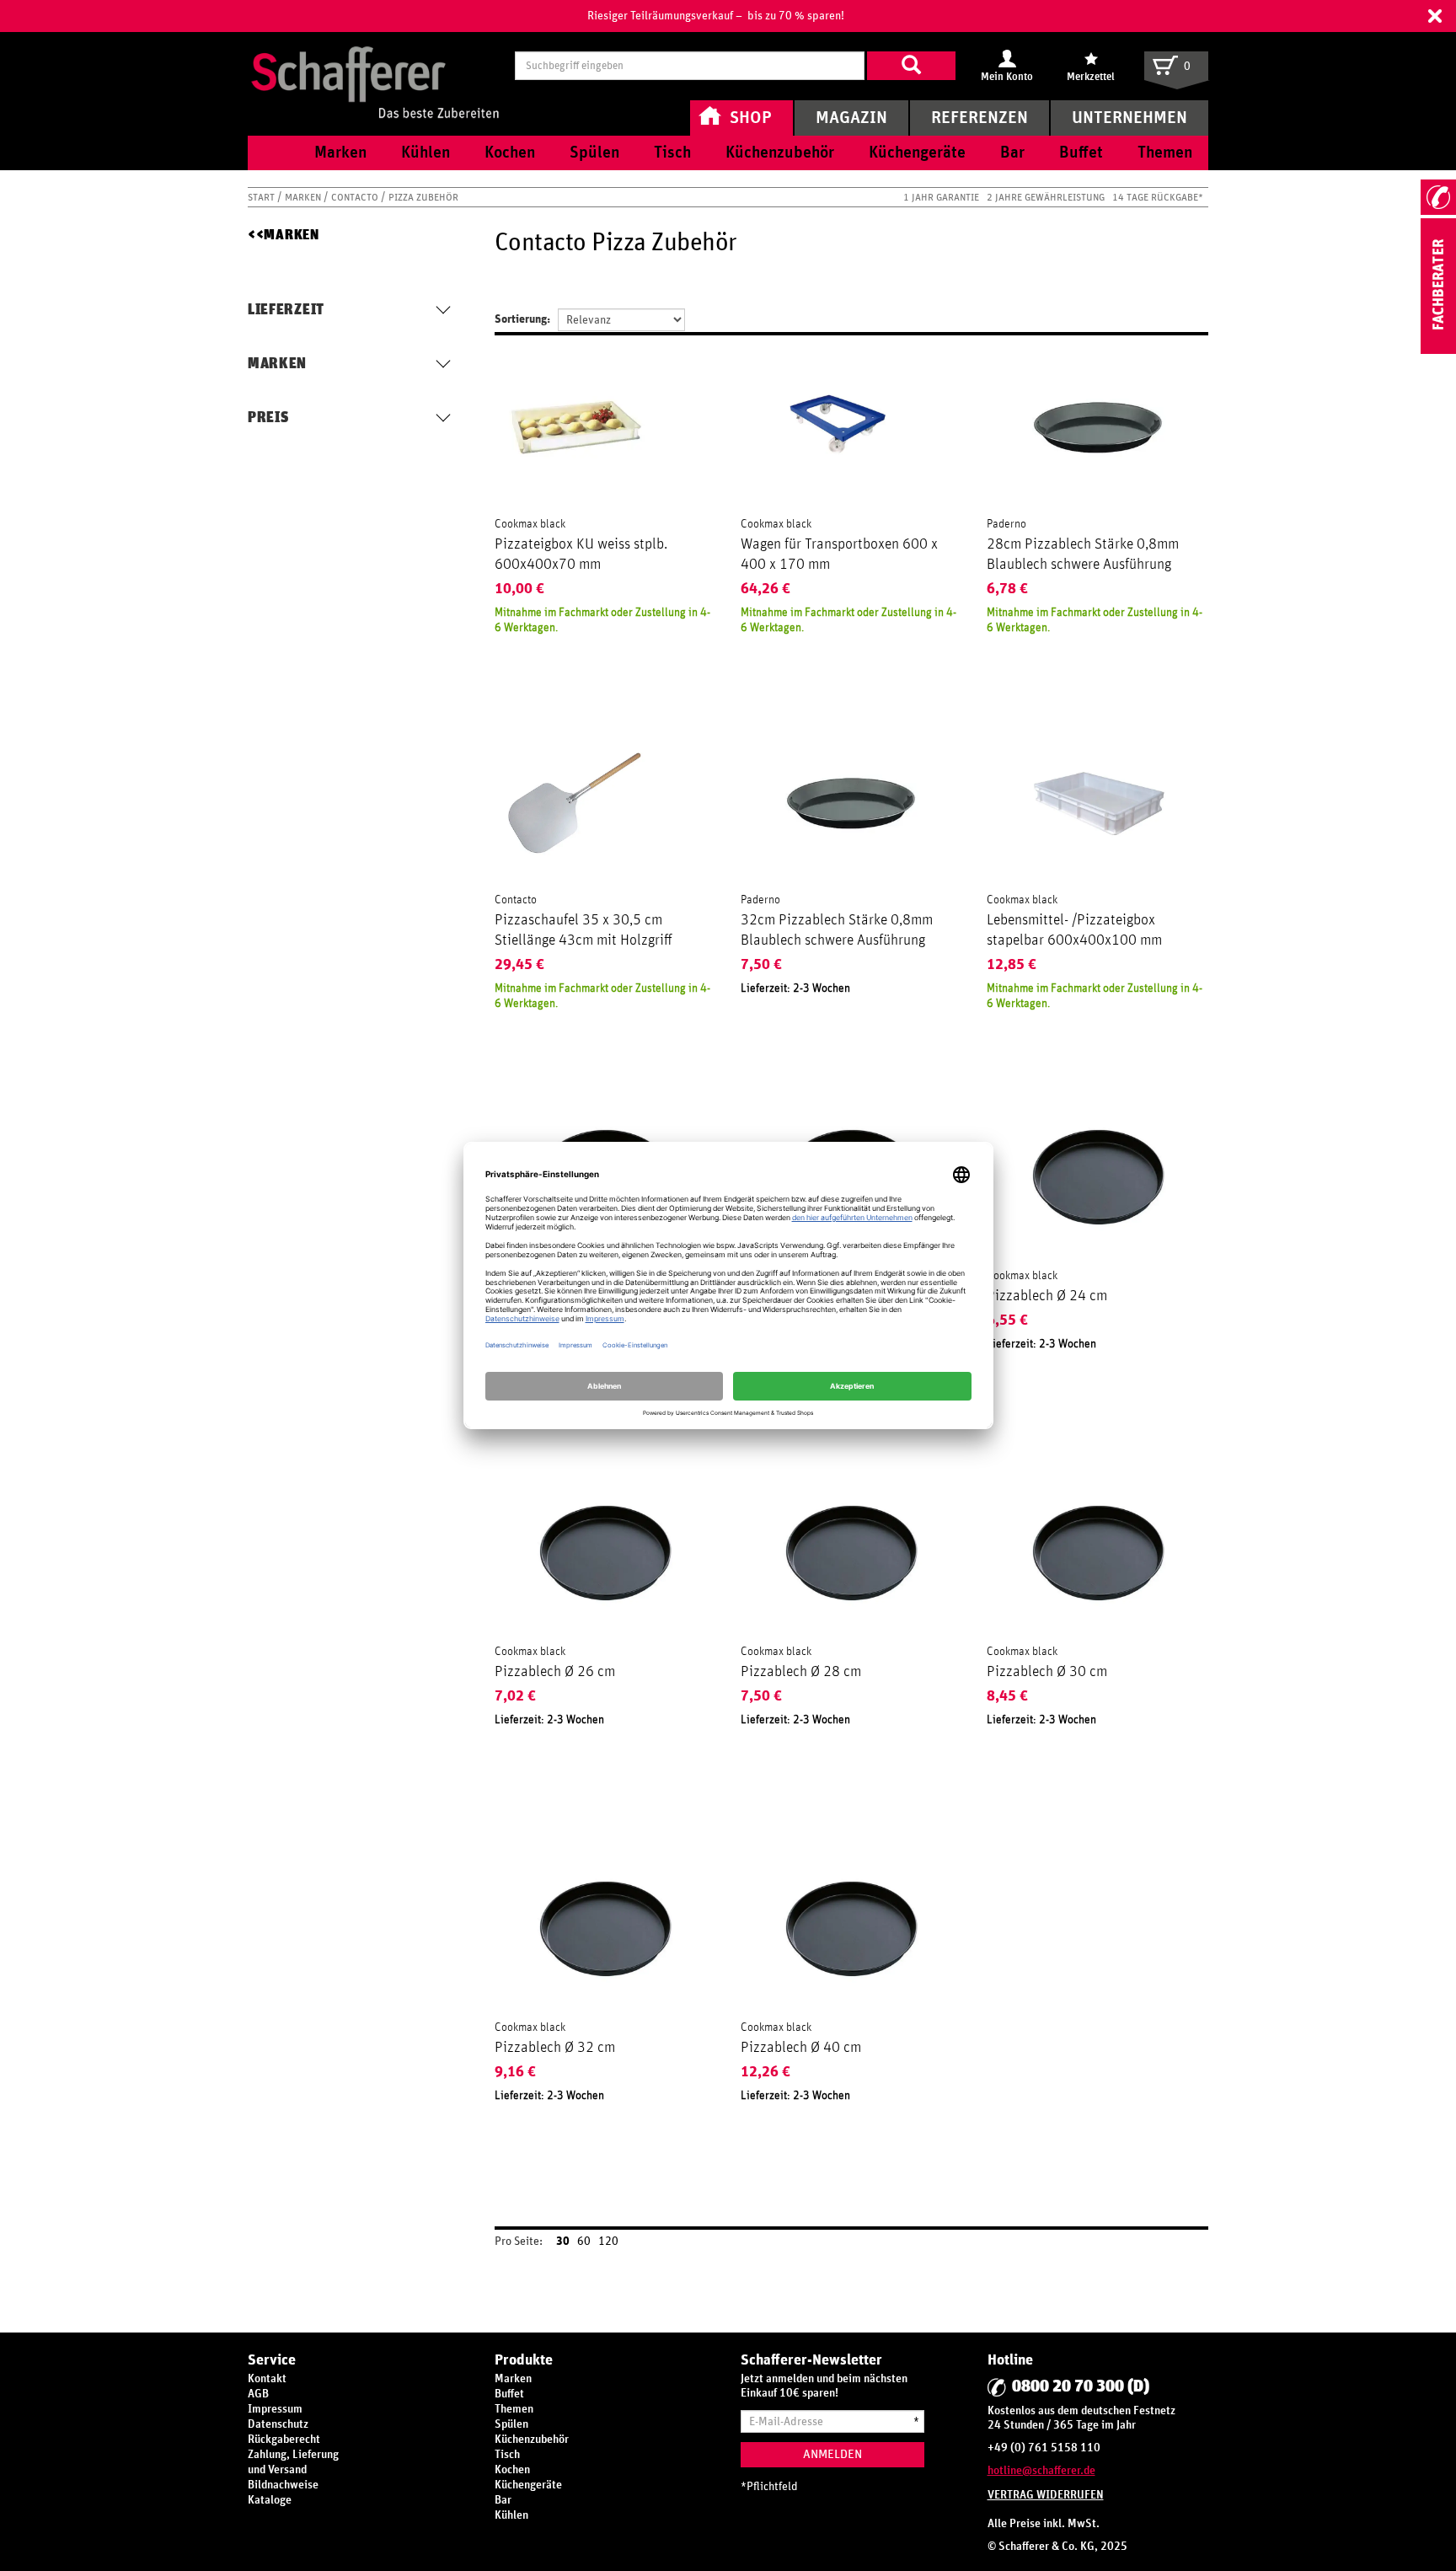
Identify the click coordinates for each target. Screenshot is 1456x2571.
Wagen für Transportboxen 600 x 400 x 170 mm (839, 554)
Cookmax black (530, 524)
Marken (304, 197)
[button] (1435, 16)
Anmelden (832, 2454)
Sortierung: (522, 319)
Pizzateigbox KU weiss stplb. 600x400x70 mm (581, 554)
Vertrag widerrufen (1046, 2495)
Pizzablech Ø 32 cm (555, 2048)
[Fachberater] (1438, 351)
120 (608, 2242)
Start (262, 197)
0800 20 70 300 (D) (1081, 2386)
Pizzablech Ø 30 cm (1047, 1672)
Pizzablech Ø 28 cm (801, 1672)
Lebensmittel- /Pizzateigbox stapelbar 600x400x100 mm (1074, 930)
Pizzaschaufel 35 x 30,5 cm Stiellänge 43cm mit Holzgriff (583, 930)
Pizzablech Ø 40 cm (801, 2048)
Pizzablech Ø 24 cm (1047, 1296)
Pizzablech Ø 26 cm (555, 1672)
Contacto (356, 197)
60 (584, 2242)
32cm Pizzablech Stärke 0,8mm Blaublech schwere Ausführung (837, 930)
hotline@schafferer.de (1041, 2471)
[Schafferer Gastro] (375, 65)
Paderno (1006, 524)
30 (563, 2242)
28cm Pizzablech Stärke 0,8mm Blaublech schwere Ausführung (1083, 554)
